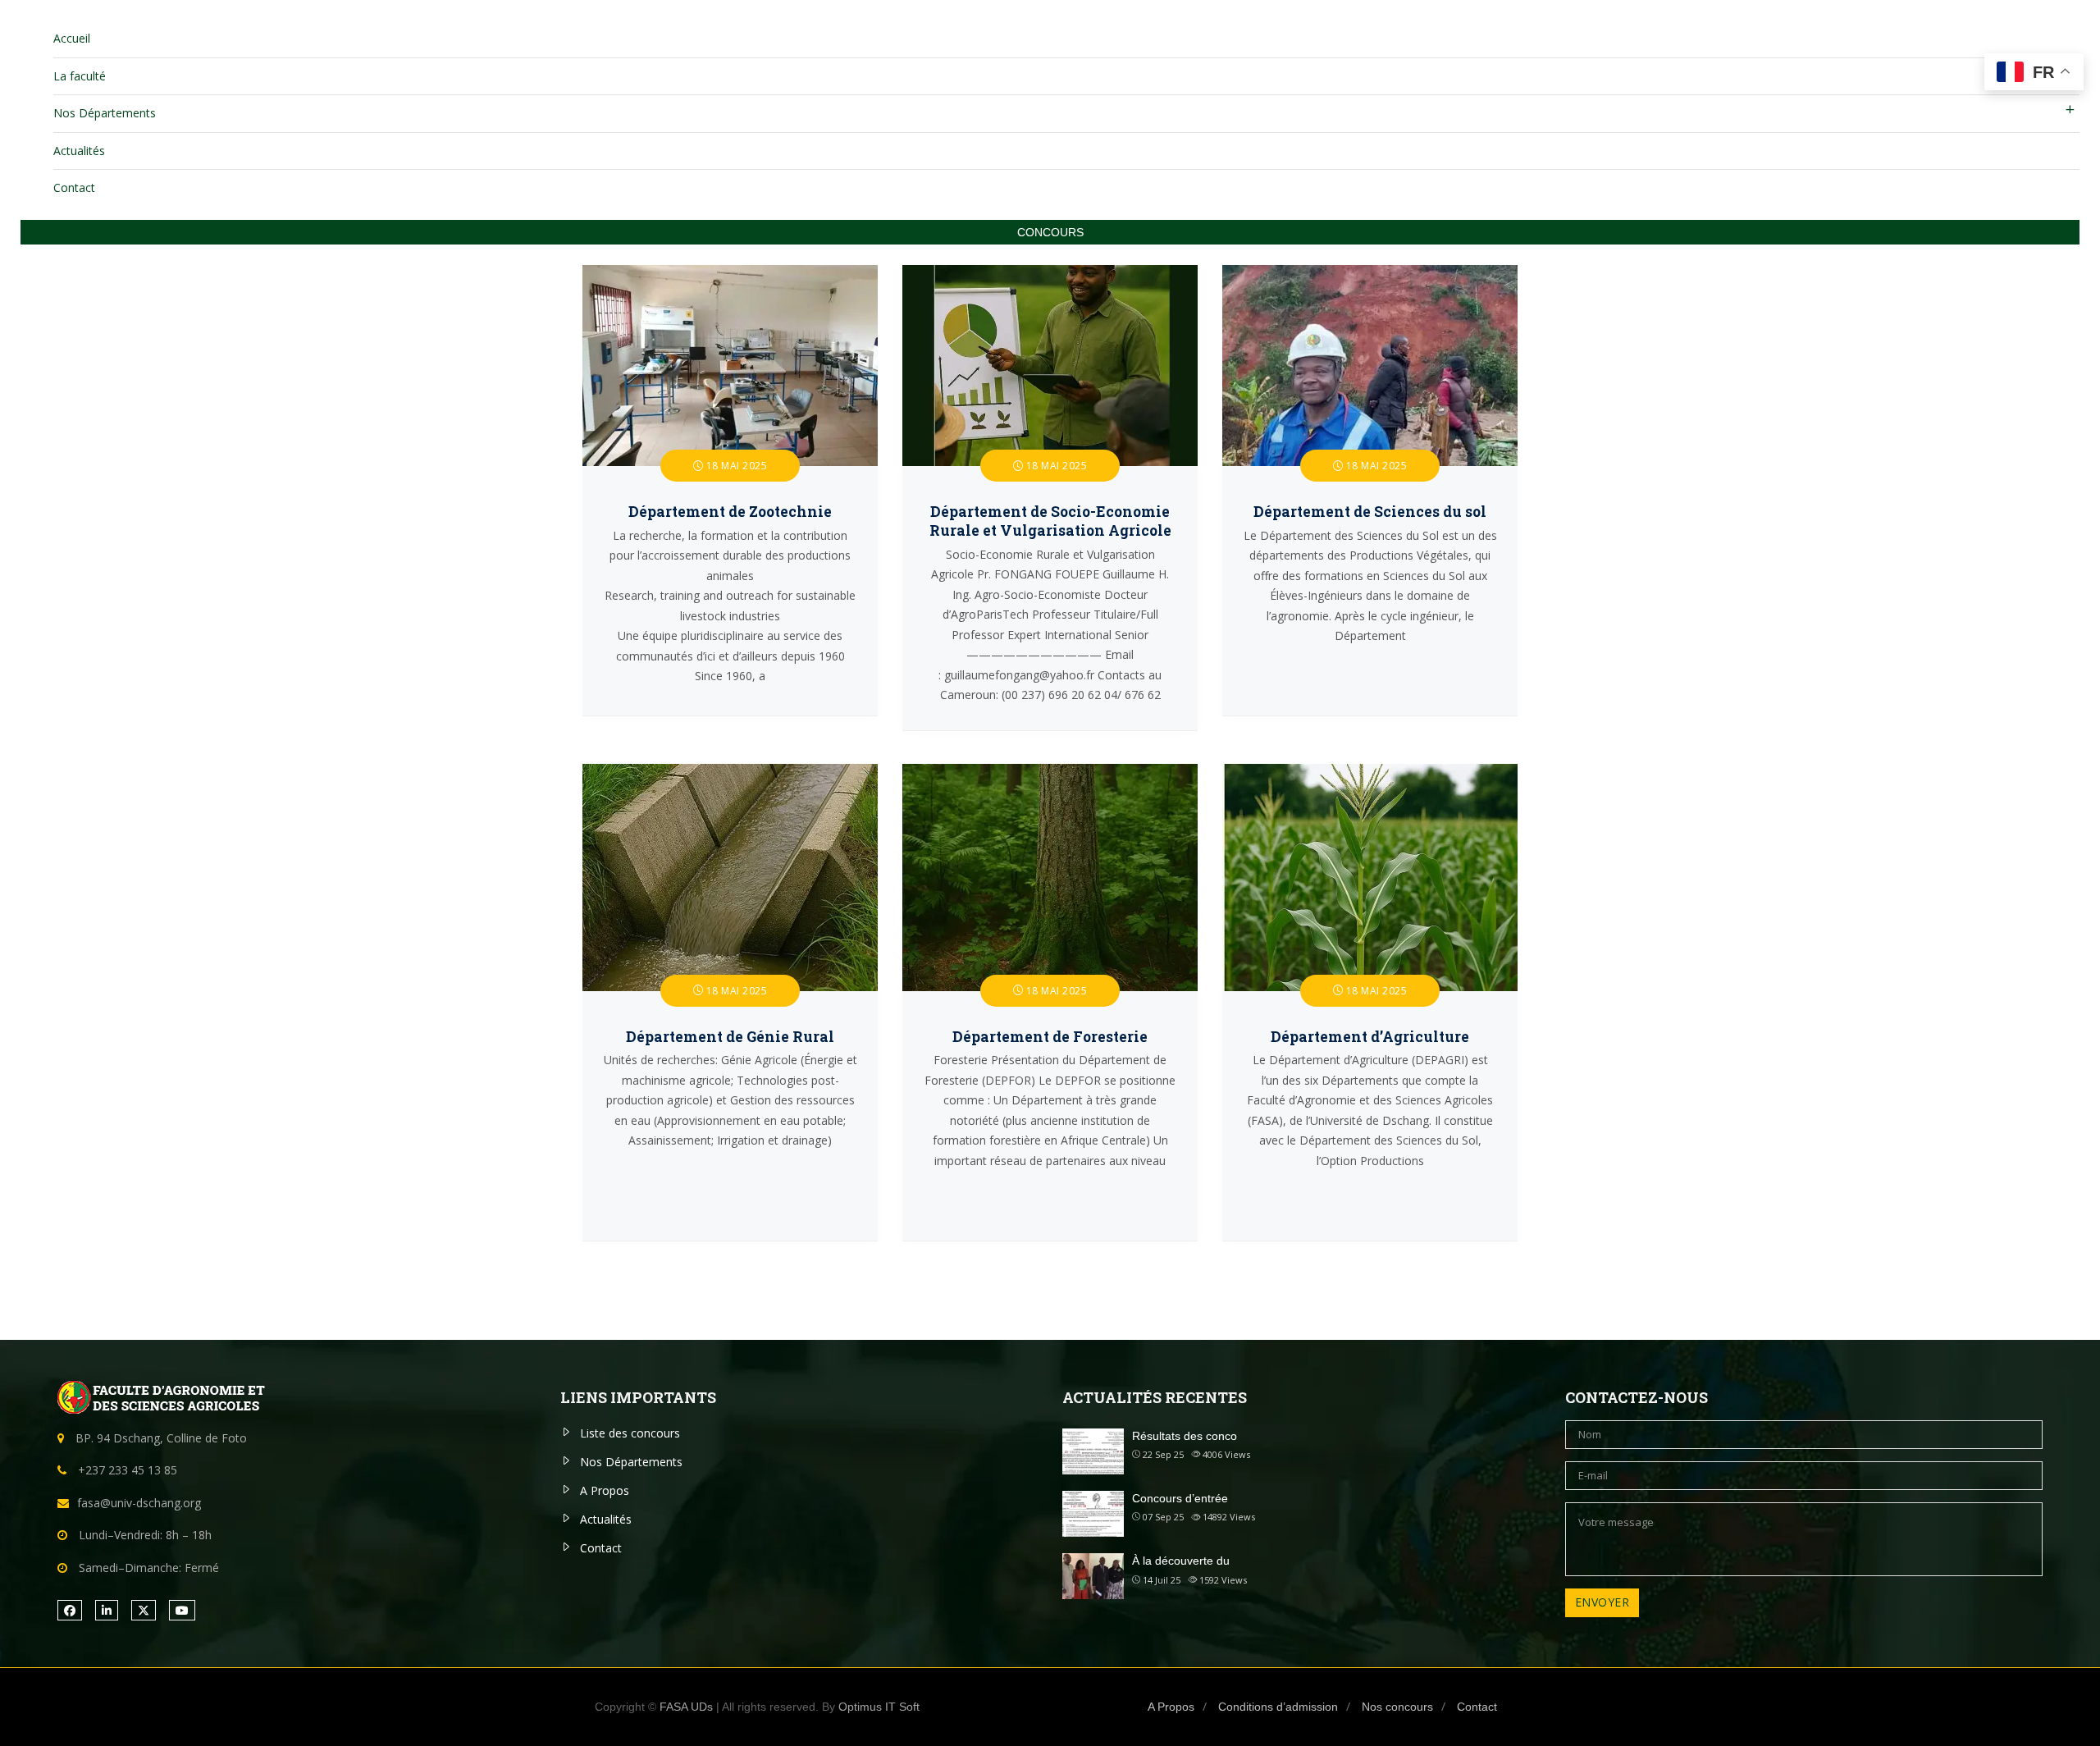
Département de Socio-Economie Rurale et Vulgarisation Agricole (1050, 521)
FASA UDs (686, 1707)
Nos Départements (105, 113)
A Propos (605, 1490)
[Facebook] (70, 1610)
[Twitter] (144, 1610)
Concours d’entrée (1180, 1498)
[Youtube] (182, 1610)
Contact (74, 187)
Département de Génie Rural (730, 1037)
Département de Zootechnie (730, 512)
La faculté (80, 76)
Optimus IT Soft (879, 1707)
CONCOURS (1050, 232)
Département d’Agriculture (1370, 1037)
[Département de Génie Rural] (730, 773)
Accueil (72, 38)
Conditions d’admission (1278, 1707)
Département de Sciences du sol (1370, 512)
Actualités (79, 151)
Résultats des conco (1185, 1436)
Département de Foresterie (1050, 1037)
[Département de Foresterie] (1050, 773)
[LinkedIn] (107, 1610)
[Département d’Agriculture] (1370, 773)
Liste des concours (630, 1433)
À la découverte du (1181, 1561)
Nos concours (1397, 1707)
